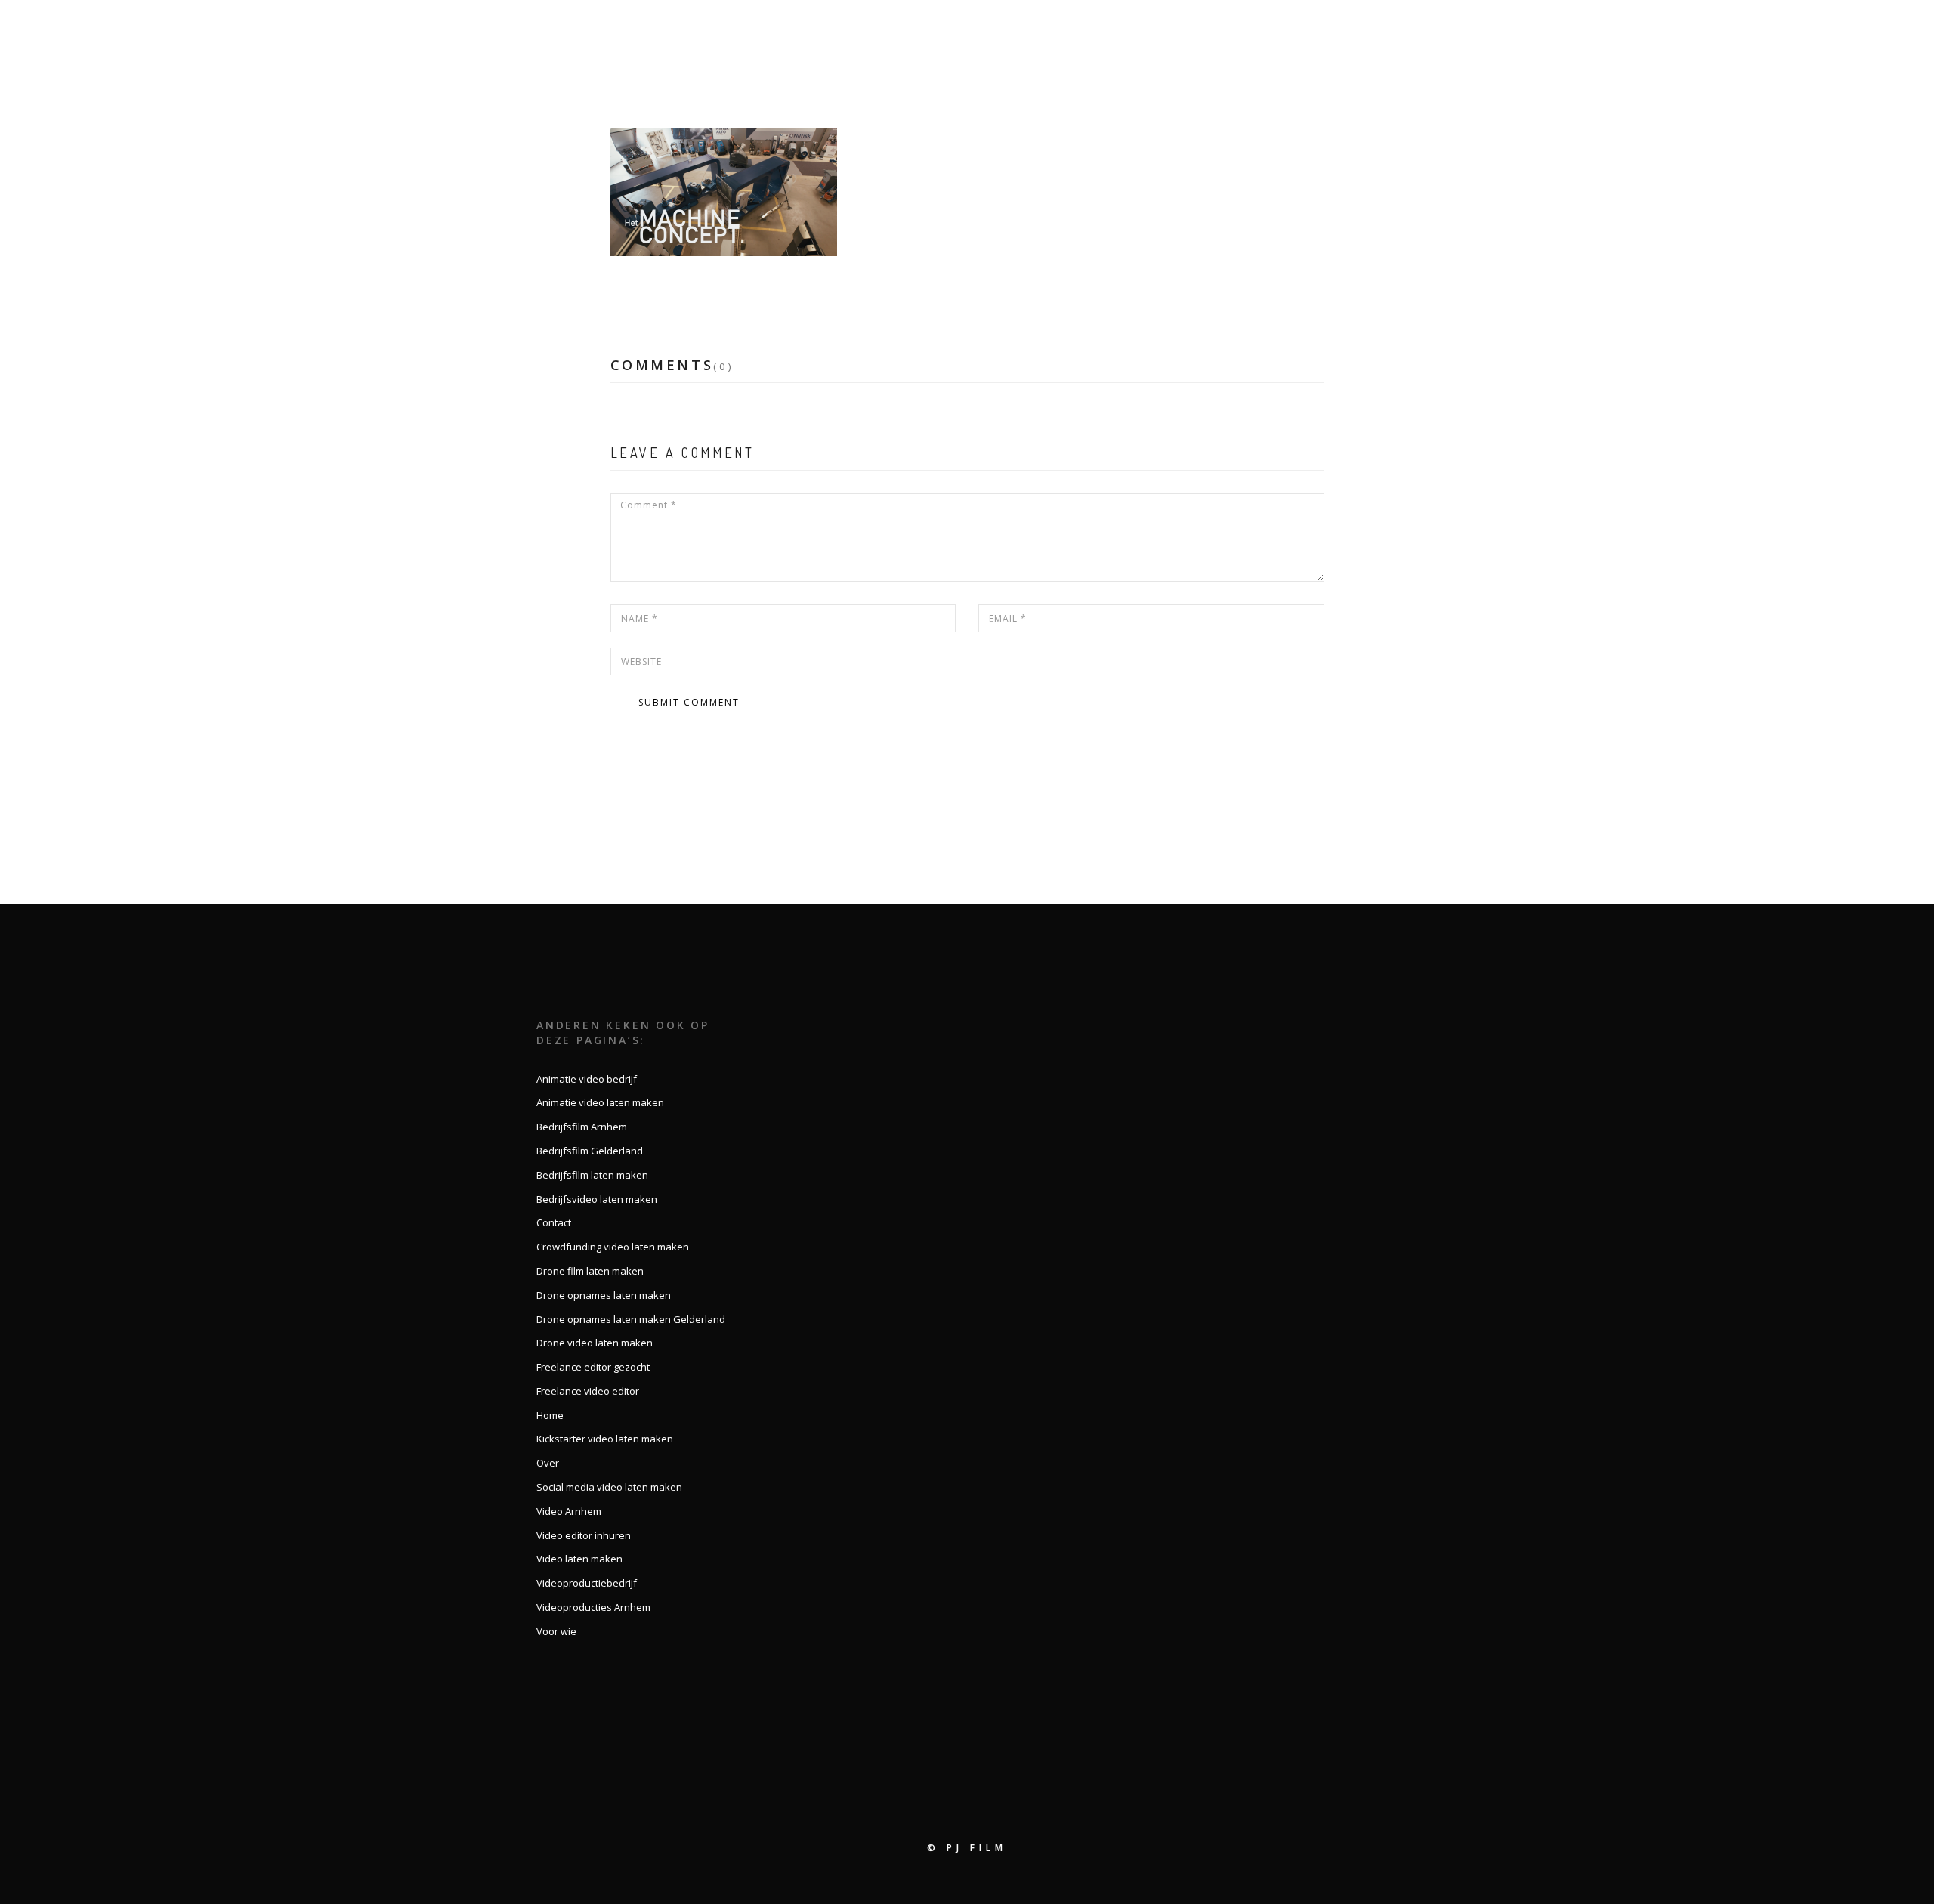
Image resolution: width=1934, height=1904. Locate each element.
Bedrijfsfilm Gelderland (590, 1151)
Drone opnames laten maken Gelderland (631, 1319)
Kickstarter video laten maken (605, 1439)
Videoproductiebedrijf (587, 1583)
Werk (1608, 28)
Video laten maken (579, 1559)
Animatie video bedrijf (587, 1079)
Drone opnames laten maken (604, 1295)
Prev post (650, 786)
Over (1557, 28)
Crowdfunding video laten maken (613, 1247)
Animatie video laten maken (600, 1102)
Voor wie (1672, 28)
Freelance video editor (588, 1391)
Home (1505, 28)
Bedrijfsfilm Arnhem (582, 1127)
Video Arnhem (569, 1511)
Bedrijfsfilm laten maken (592, 1175)
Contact (1746, 28)
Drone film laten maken (590, 1271)
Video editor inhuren (584, 1535)
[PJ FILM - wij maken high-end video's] (84, 28)
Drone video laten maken (595, 1343)
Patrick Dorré (758, 287)
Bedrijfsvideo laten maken (597, 1199)
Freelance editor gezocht (593, 1367)
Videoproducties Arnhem (593, 1607)
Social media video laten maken (609, 1487)
